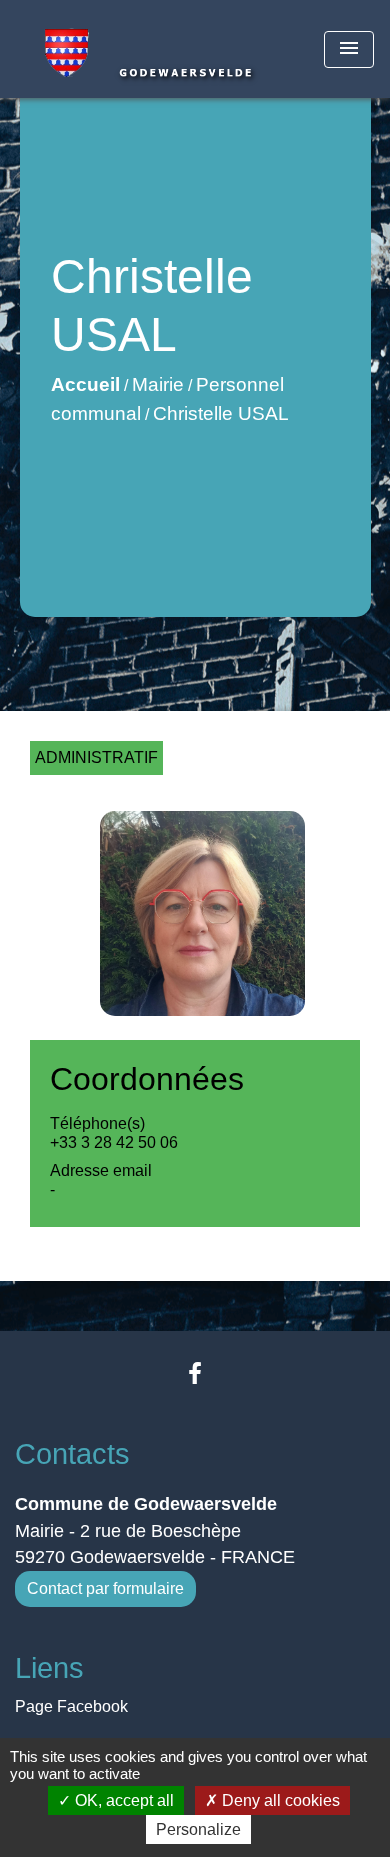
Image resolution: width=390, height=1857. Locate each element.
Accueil (85, 384)
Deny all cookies (279, 1800)
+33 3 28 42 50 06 (114, 1142)
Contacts (72, 1454)
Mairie (158, 384)
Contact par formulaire (105, 1588)
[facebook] (195, 1373)
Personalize (198, 1829)
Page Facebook (71, 1706)
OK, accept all (122, 1800)
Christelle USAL (221, 413)
